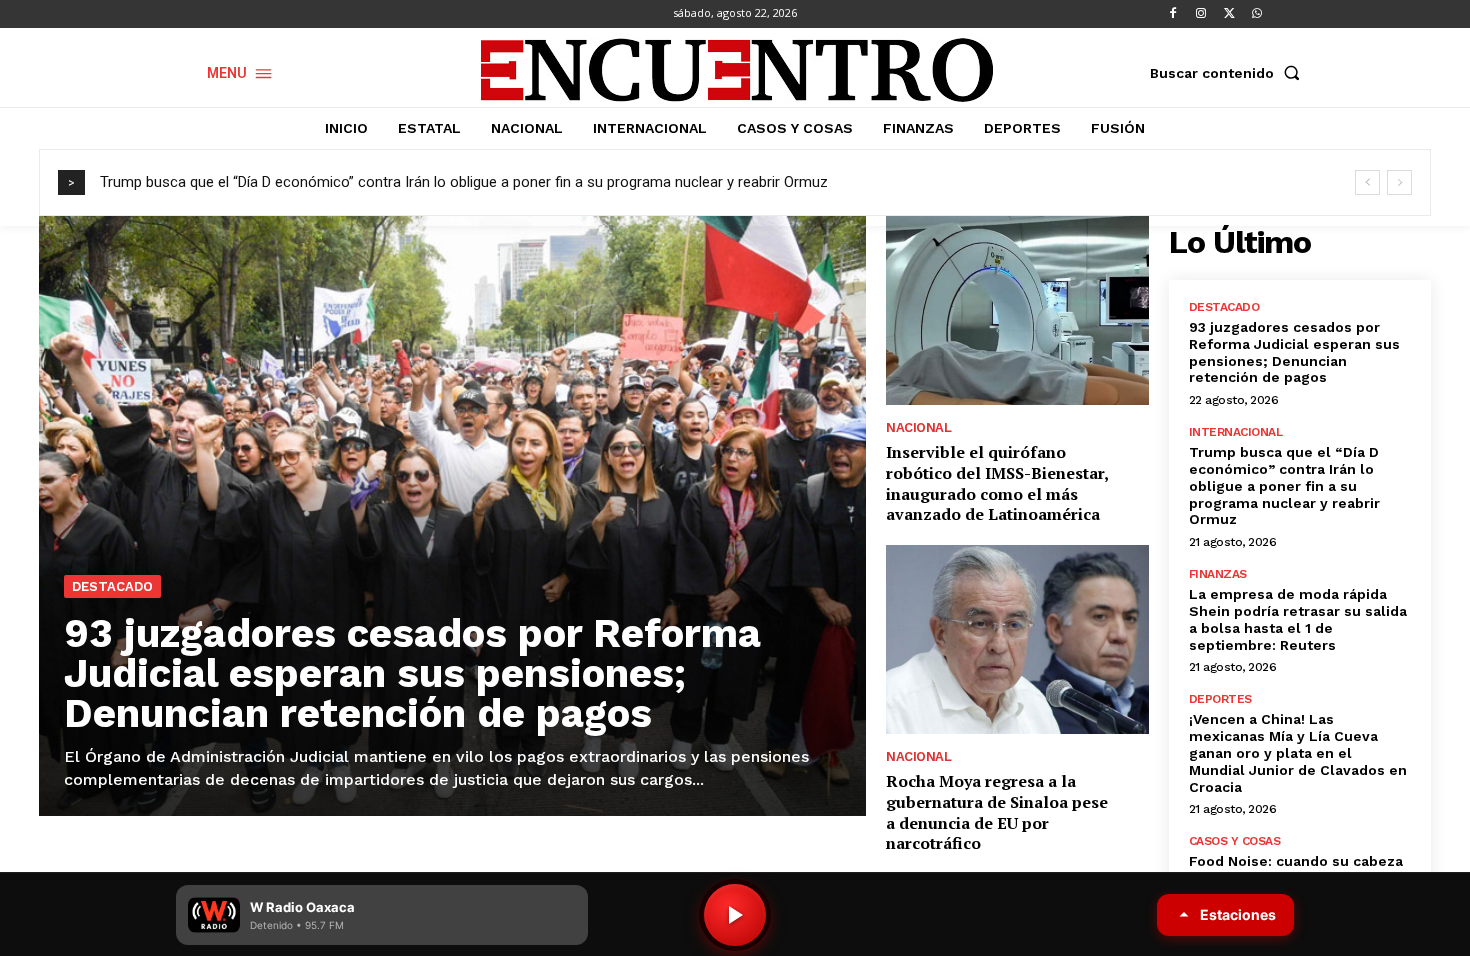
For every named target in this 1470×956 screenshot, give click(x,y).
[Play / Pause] (735, 915)
